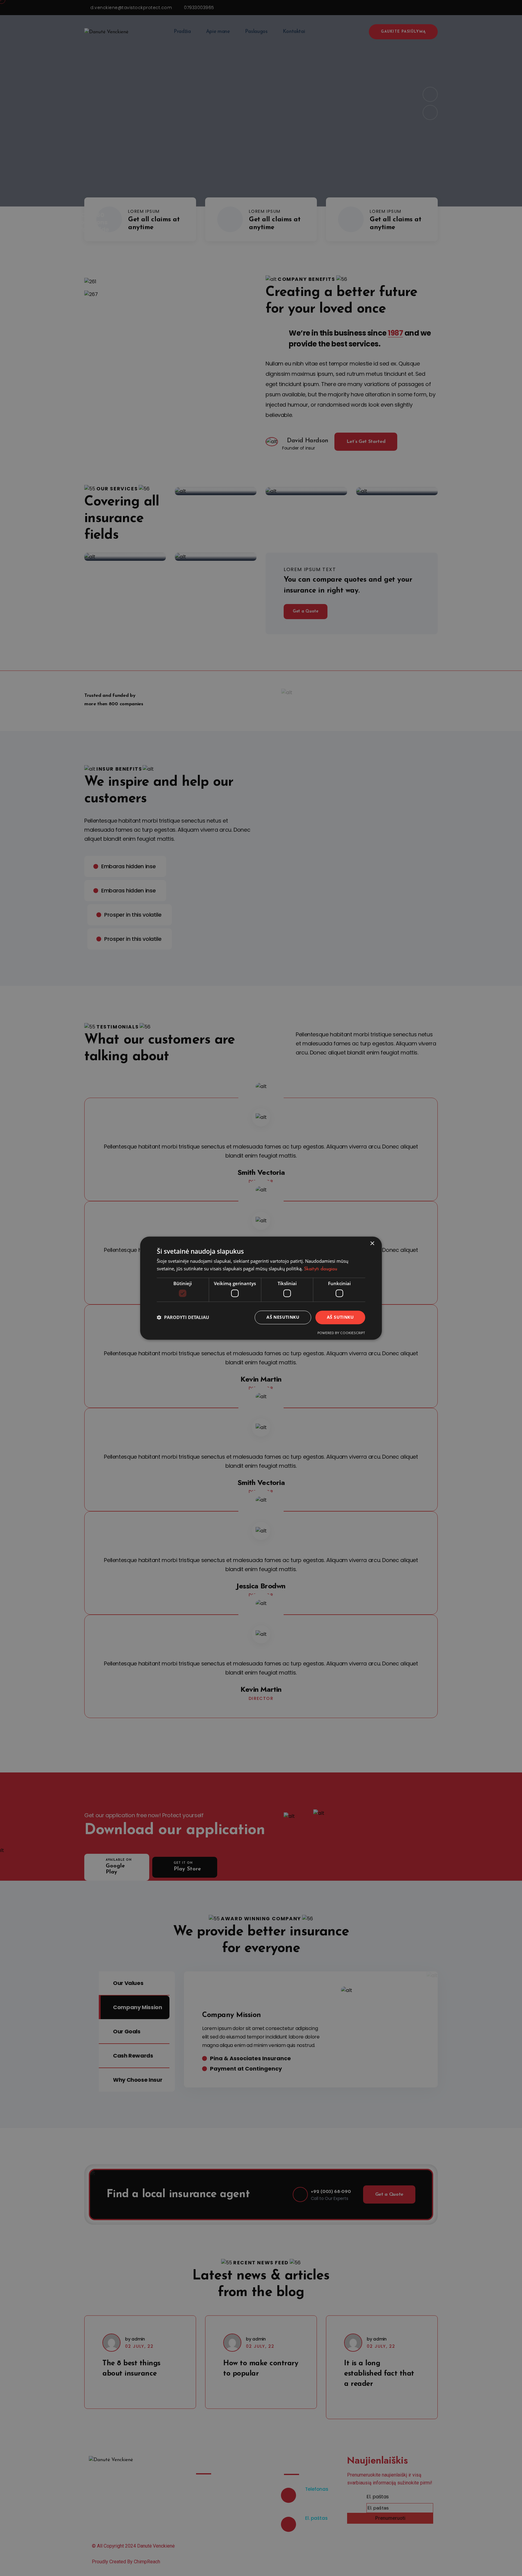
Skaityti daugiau (321, 1269)
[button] (183, 1317)
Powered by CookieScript (341, 1333)
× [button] (372, 1244)
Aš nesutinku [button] (283, 1317)
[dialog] (261, 1288)
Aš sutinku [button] (340, 1317)
